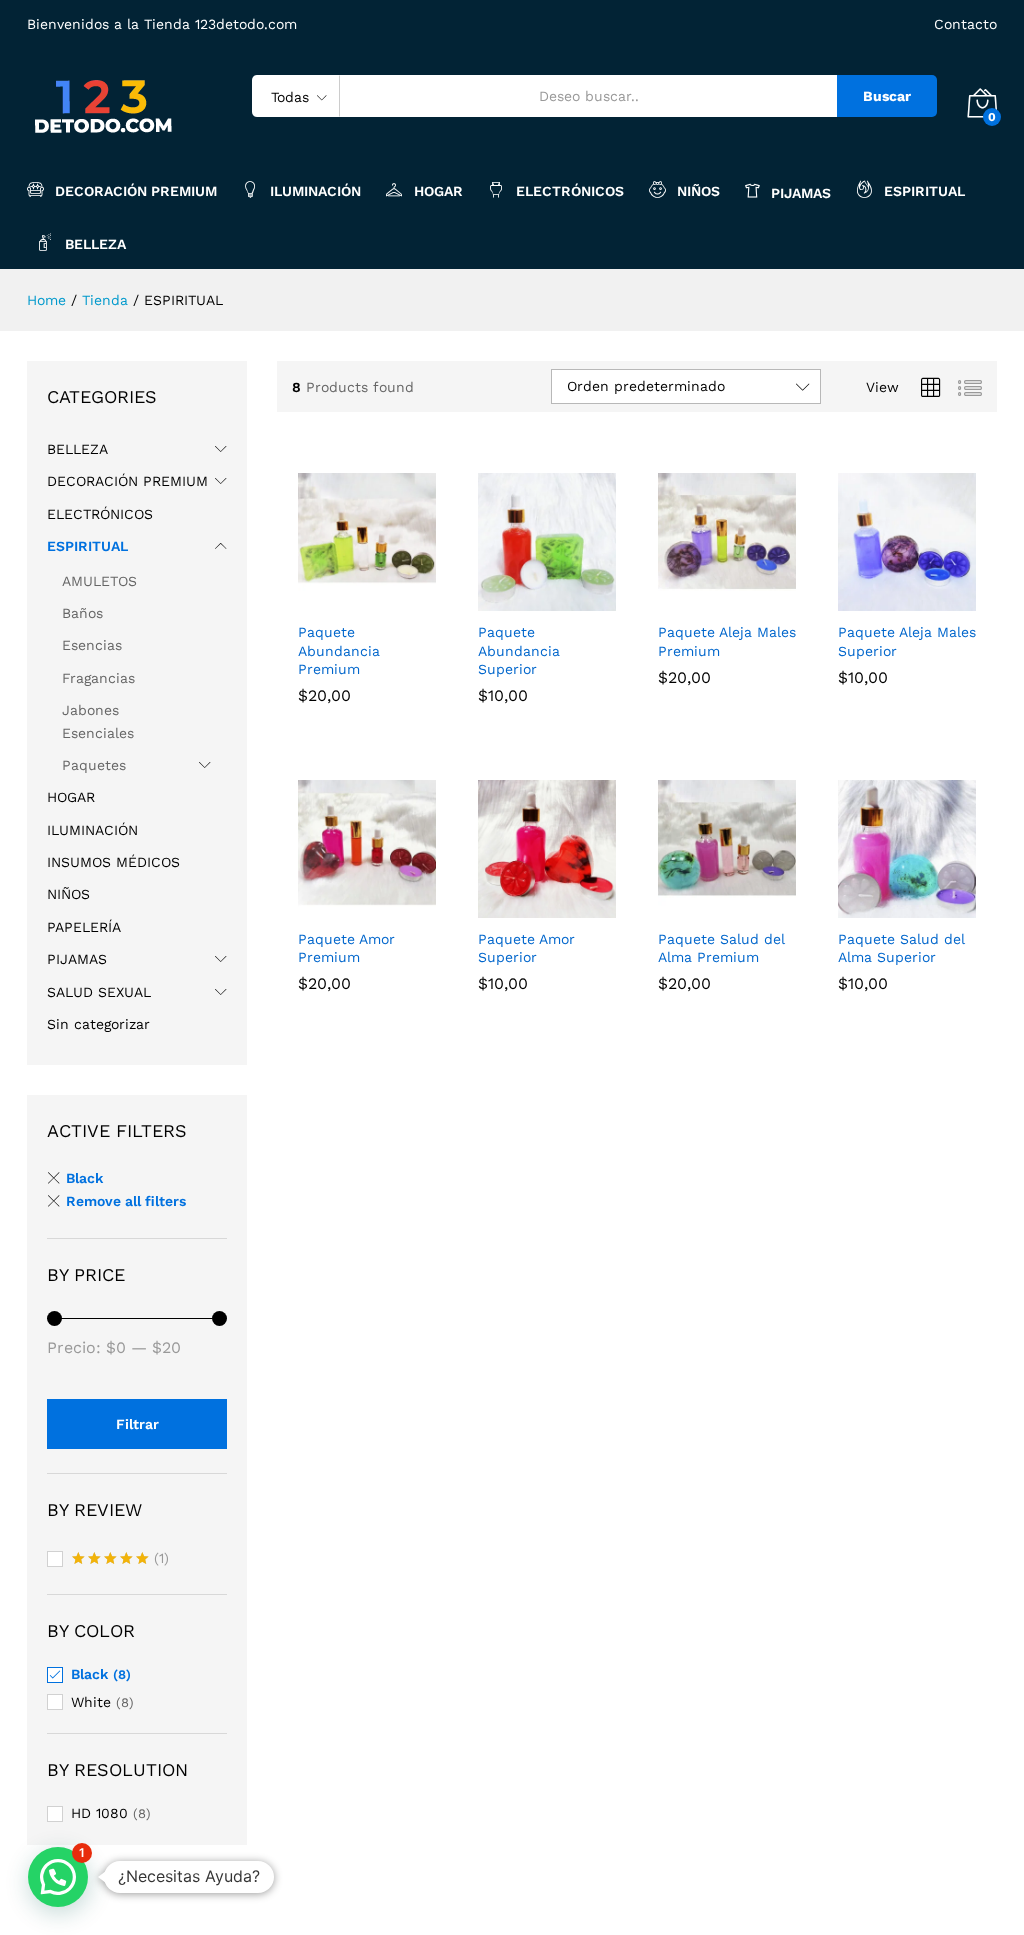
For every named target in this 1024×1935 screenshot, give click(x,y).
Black (84, 1178)
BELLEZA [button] (95, 243)
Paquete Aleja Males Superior (907, 641)
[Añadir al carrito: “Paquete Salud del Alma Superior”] (884, 906)
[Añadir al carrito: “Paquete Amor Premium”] (344, 906)
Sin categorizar (98, 1024)
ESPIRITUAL (87, 546)
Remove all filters (126, 1201)
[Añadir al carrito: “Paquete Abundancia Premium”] (344, 599)
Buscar (887, 96)
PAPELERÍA (84, 927)
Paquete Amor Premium (346, 948)
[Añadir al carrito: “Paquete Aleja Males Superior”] (884, 599)
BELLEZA (77, 449)
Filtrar (137, 1424)
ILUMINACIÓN (315, 190)
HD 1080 (99, 1813)
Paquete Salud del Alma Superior (901, 948)
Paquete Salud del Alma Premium (721, 948)
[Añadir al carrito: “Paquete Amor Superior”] (524, 906)
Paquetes (94, 765)
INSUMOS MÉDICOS (113, 862)
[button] (58, 1877)
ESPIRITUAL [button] (924, 190)
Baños (82, 613)
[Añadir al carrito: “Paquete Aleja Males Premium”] (704, 599)
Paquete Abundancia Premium (339, 650)
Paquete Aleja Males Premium (727, 641)
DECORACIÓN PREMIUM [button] (136, 190)
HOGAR (438, 190)
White (91, 1702)
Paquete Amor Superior (526, 948)
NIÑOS (698, 190)
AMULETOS (99, 581)
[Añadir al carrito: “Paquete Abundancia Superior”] (524, 599)
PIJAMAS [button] (801, 192)
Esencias (92, 645)
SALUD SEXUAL (99, 992)
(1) (120, 1560)
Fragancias (98, 678)
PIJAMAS (77, 959)
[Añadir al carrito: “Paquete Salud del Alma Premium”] (704, 906)
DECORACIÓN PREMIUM (127, 481)
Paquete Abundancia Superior (519, 650)
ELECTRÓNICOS (570, 190)
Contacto (965, 24)
